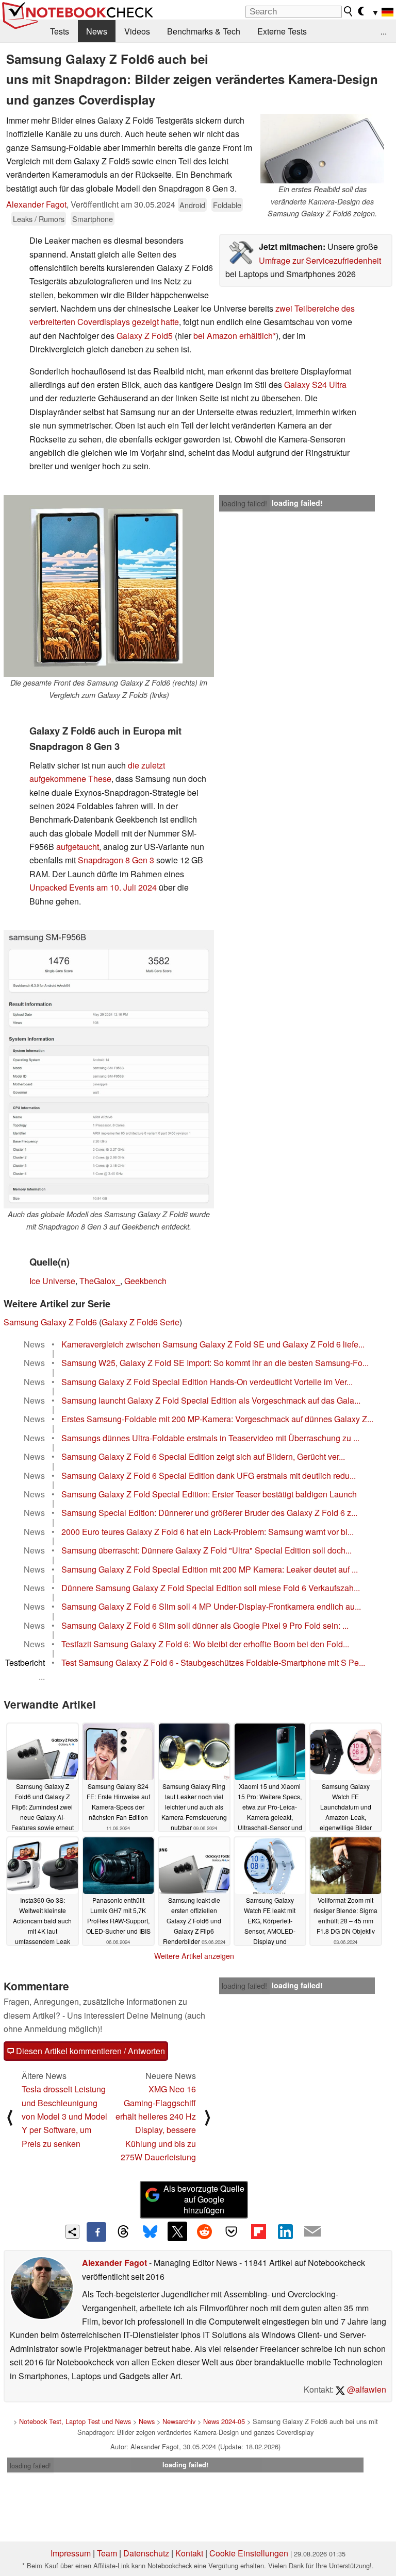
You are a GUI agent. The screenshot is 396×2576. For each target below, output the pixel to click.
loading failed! (244, 503)
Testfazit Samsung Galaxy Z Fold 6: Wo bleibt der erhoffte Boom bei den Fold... (205, 1644)
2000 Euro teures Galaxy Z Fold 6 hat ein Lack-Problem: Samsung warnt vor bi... (208, 1532)
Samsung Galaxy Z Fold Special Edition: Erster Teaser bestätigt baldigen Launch (209, 1494)
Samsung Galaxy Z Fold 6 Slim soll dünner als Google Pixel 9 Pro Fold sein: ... (205, 1625)
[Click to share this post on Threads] (123, 2232)
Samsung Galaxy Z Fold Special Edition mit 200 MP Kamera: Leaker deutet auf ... (210, 1569)
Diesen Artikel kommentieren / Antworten (89, 2051)
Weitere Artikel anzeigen (194, 1956)
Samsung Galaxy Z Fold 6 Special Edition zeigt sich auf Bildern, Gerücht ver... (203, 1456)
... (384, 31)
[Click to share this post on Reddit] (204, 2231)
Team (107, 2553)
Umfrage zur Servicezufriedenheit (320, 260)
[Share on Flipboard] (258, 2231)
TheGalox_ (100, 1281)
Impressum (71, 2553)
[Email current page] (312, 2232)
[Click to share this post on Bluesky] (150, 2232)
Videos (137, 31)
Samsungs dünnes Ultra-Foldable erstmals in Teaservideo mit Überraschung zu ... (210, 1438)
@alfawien (366, 2389)
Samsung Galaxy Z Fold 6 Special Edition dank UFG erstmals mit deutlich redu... (209, 1475)
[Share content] (72, 2232)
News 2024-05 (224, 2421)
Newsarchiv (179, 2421)
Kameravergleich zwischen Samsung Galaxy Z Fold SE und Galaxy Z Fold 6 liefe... (213, 1344)
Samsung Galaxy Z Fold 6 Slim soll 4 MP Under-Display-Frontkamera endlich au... (211, 1606)
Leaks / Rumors (39, 219)
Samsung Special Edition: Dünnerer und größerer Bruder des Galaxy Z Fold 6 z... (209, 1513)
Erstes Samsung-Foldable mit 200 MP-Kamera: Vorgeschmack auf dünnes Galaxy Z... (217, 1419)
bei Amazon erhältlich (233, 336)
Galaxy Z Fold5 (145, 336)
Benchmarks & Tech (204, 31)
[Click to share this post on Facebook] (96, 2232)
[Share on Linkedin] (285, 2231)
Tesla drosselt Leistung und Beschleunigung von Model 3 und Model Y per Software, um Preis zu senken (64, 2116)
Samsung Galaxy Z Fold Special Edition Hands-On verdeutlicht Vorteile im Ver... (207, 1382)
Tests (60, 31)
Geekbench (145, 1281)
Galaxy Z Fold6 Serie (141, 1322)
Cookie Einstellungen (249, 2553)
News (97, 31)
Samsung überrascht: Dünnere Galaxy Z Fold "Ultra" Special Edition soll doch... (207, 1550)
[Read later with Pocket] (232, 2231)
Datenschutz (146, 2553)
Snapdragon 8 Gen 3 (116, 860)
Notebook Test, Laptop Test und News (75, 2421)
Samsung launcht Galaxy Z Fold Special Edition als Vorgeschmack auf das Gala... (211, 1400)
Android (192, 205)
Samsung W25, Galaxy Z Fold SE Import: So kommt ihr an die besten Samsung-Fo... (215, 1363)
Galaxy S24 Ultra (315, 385)
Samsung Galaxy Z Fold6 (50, 1322)
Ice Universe (52, 1281)
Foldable (227, 205)
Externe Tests (282, 31)
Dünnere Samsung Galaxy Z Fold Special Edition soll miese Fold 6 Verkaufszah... (211, 1588)
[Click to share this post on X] (177, 2231)
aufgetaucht (78, 847)
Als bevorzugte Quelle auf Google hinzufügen (204, 2199)
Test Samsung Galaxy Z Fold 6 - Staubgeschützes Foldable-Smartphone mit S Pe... (213, 1662)
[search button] (349, 11)
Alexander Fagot (36, 204)
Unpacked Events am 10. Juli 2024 (93, 887)
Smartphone (93, 219)
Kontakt (189, 2553)
